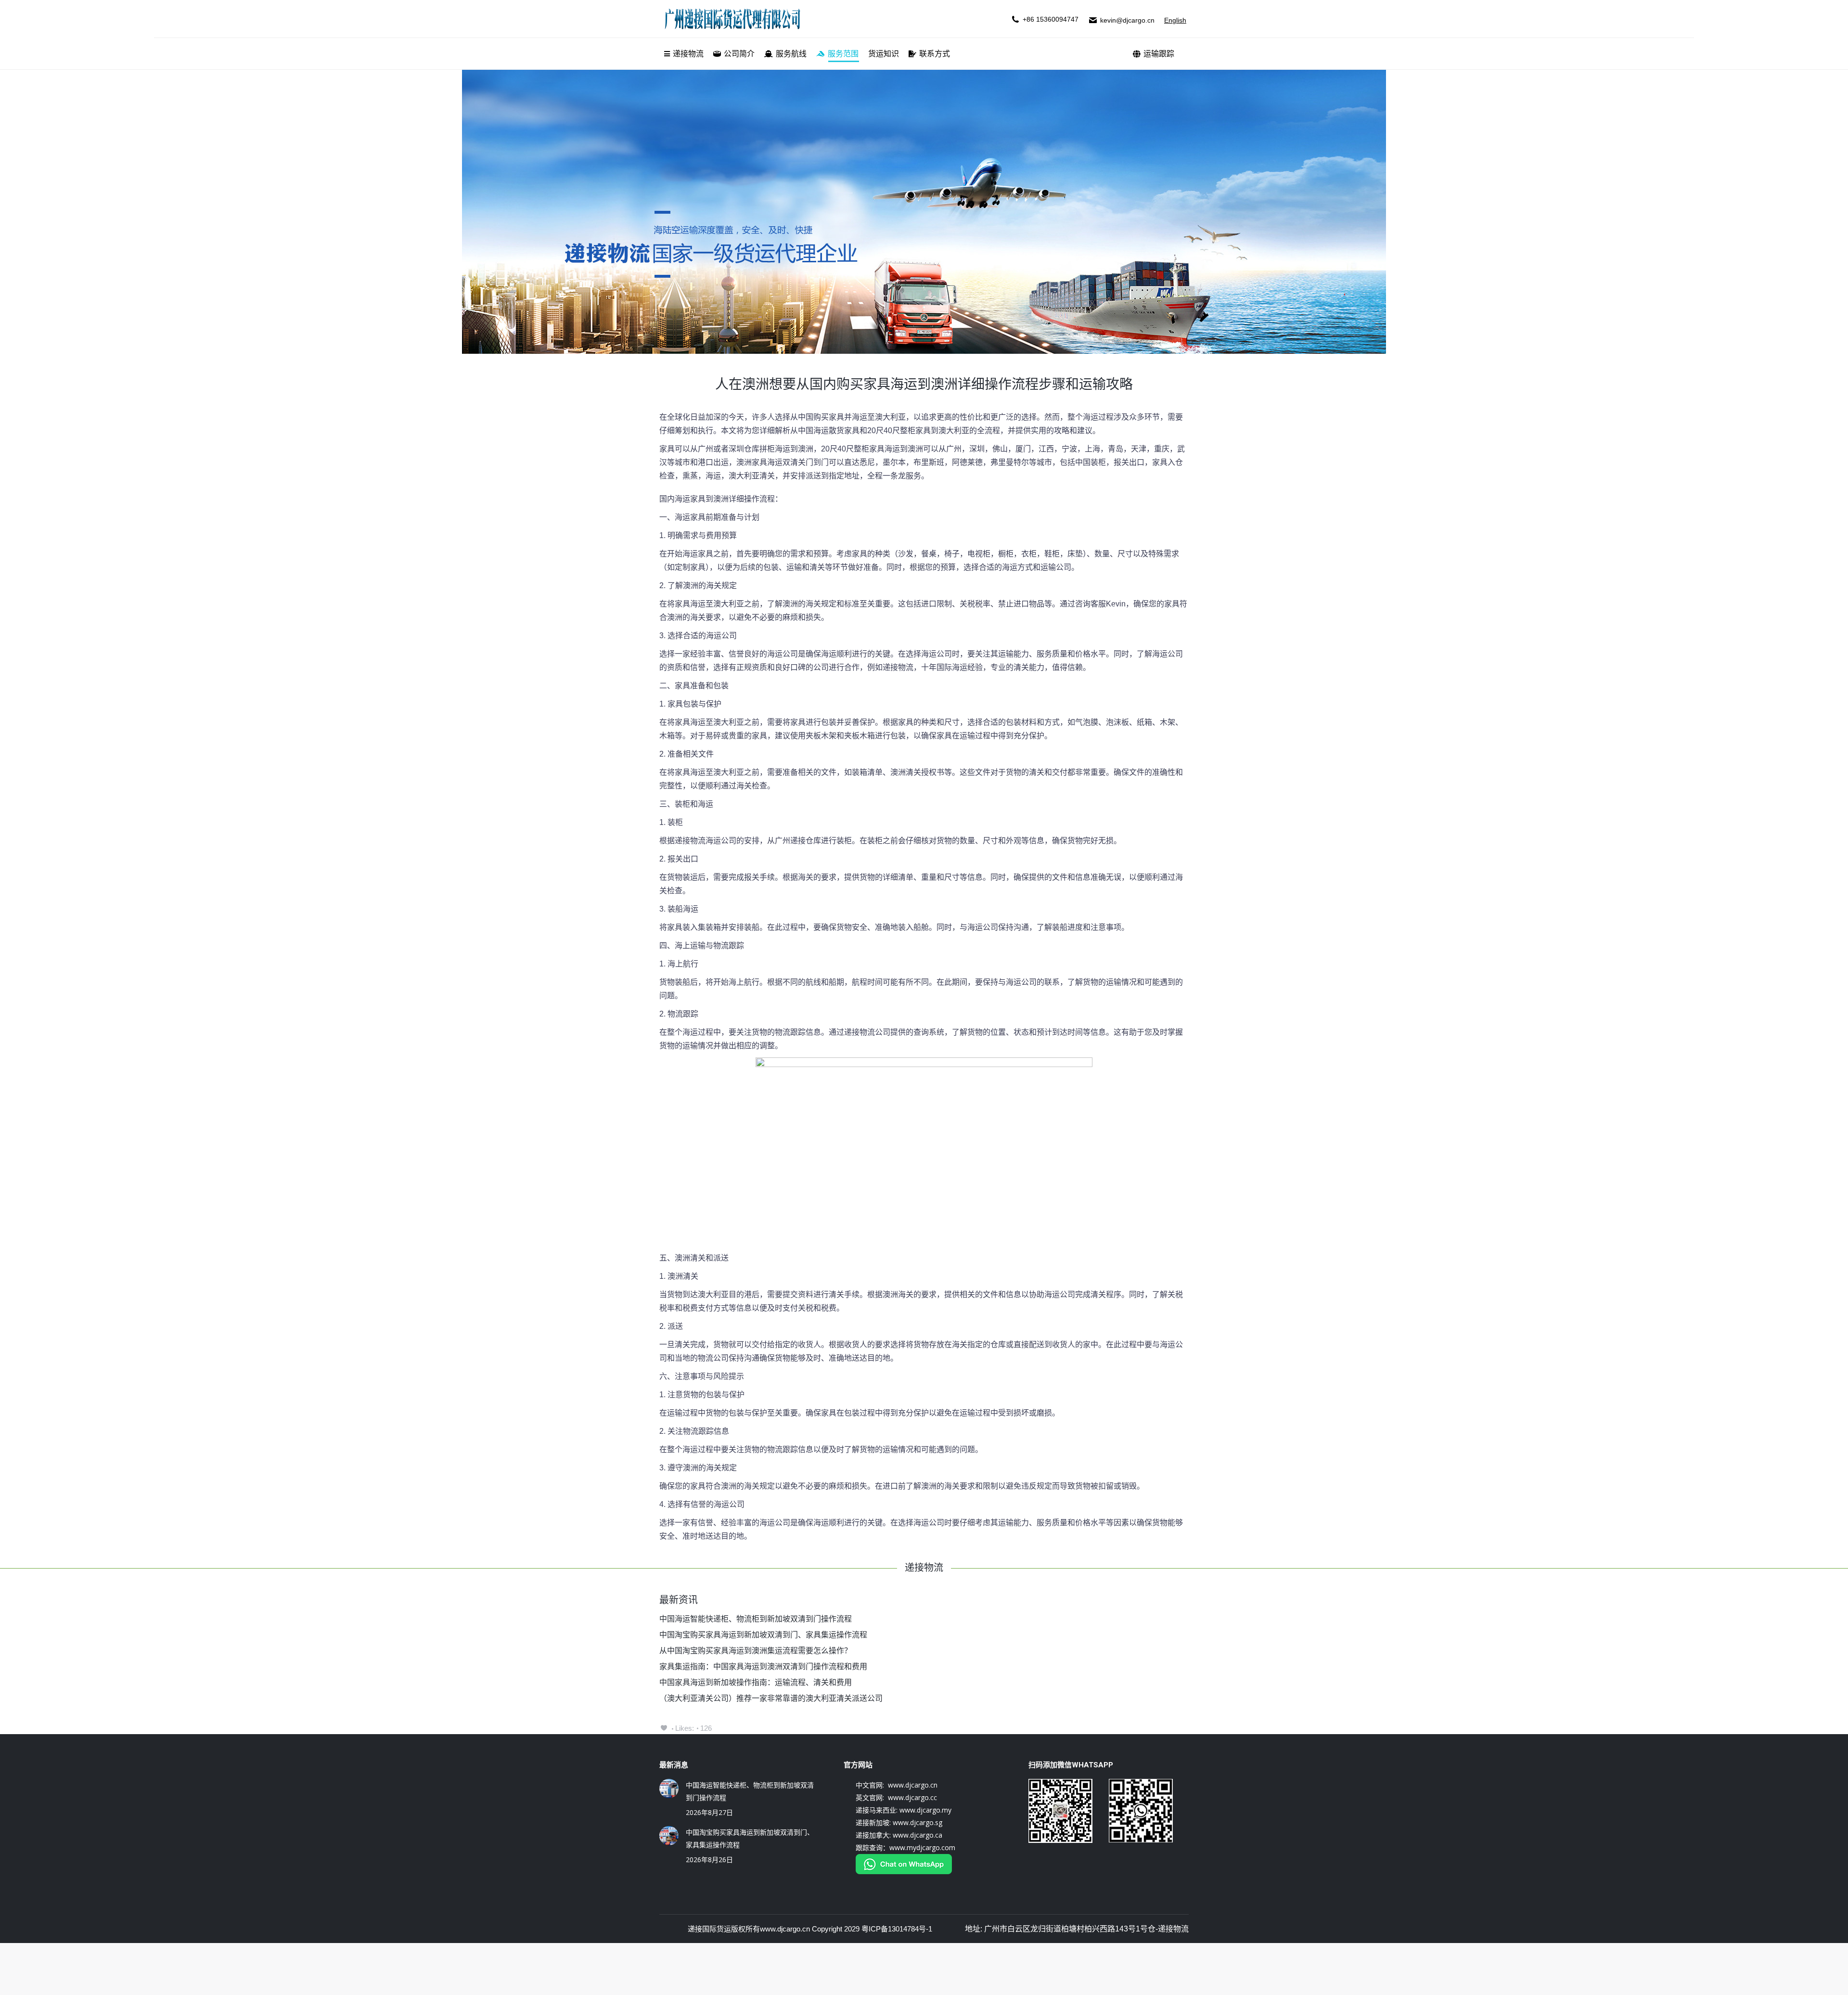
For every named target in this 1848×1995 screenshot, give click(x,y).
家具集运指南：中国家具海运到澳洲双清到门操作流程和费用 (763, 1667)
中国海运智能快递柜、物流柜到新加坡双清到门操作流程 (756, 1619)
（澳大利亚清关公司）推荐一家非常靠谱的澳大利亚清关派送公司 (771, 1698)
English (1175, 20)
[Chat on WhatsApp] (904, 1872)
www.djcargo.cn (785, 1929)
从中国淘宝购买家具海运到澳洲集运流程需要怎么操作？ (756, 1651)
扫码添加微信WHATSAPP (1071, 1765)
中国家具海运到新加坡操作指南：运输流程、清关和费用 (756, 1682)
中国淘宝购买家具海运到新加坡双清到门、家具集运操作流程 (763, 1635)
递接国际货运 (709, 1929)
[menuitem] (684, 54)
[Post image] (669, 1789)
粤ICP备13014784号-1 (897, 1929)
